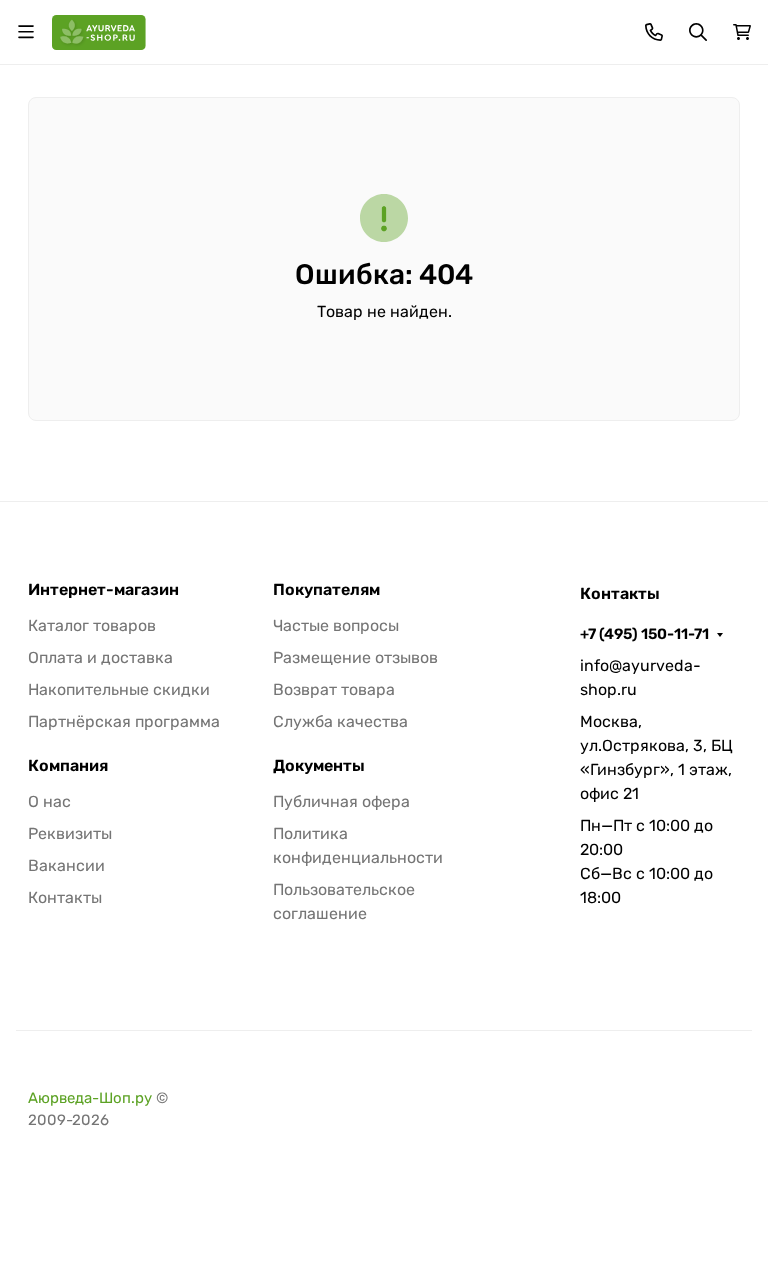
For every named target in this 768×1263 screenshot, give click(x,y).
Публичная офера (341, 801)
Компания (68, 766)
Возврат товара (334, 689)
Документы (319, 766)
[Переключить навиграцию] (26, 32)
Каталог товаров (92, 625)
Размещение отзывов (355, 657)
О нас (49, 801)
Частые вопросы (336, 625)
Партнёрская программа (124, 721)
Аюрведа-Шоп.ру (90, 1098)
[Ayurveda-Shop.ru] (99, 30)
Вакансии (66, 865)
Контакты (65, 897)
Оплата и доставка (100, 657)
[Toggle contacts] (654, 32)
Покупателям (326, 590)
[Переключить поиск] (698, 32)
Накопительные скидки (119, 689)
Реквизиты (70, 833)
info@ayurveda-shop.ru (640, 677)
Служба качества (340, 721)
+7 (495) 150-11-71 (644, 634)
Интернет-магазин (103, 590)
